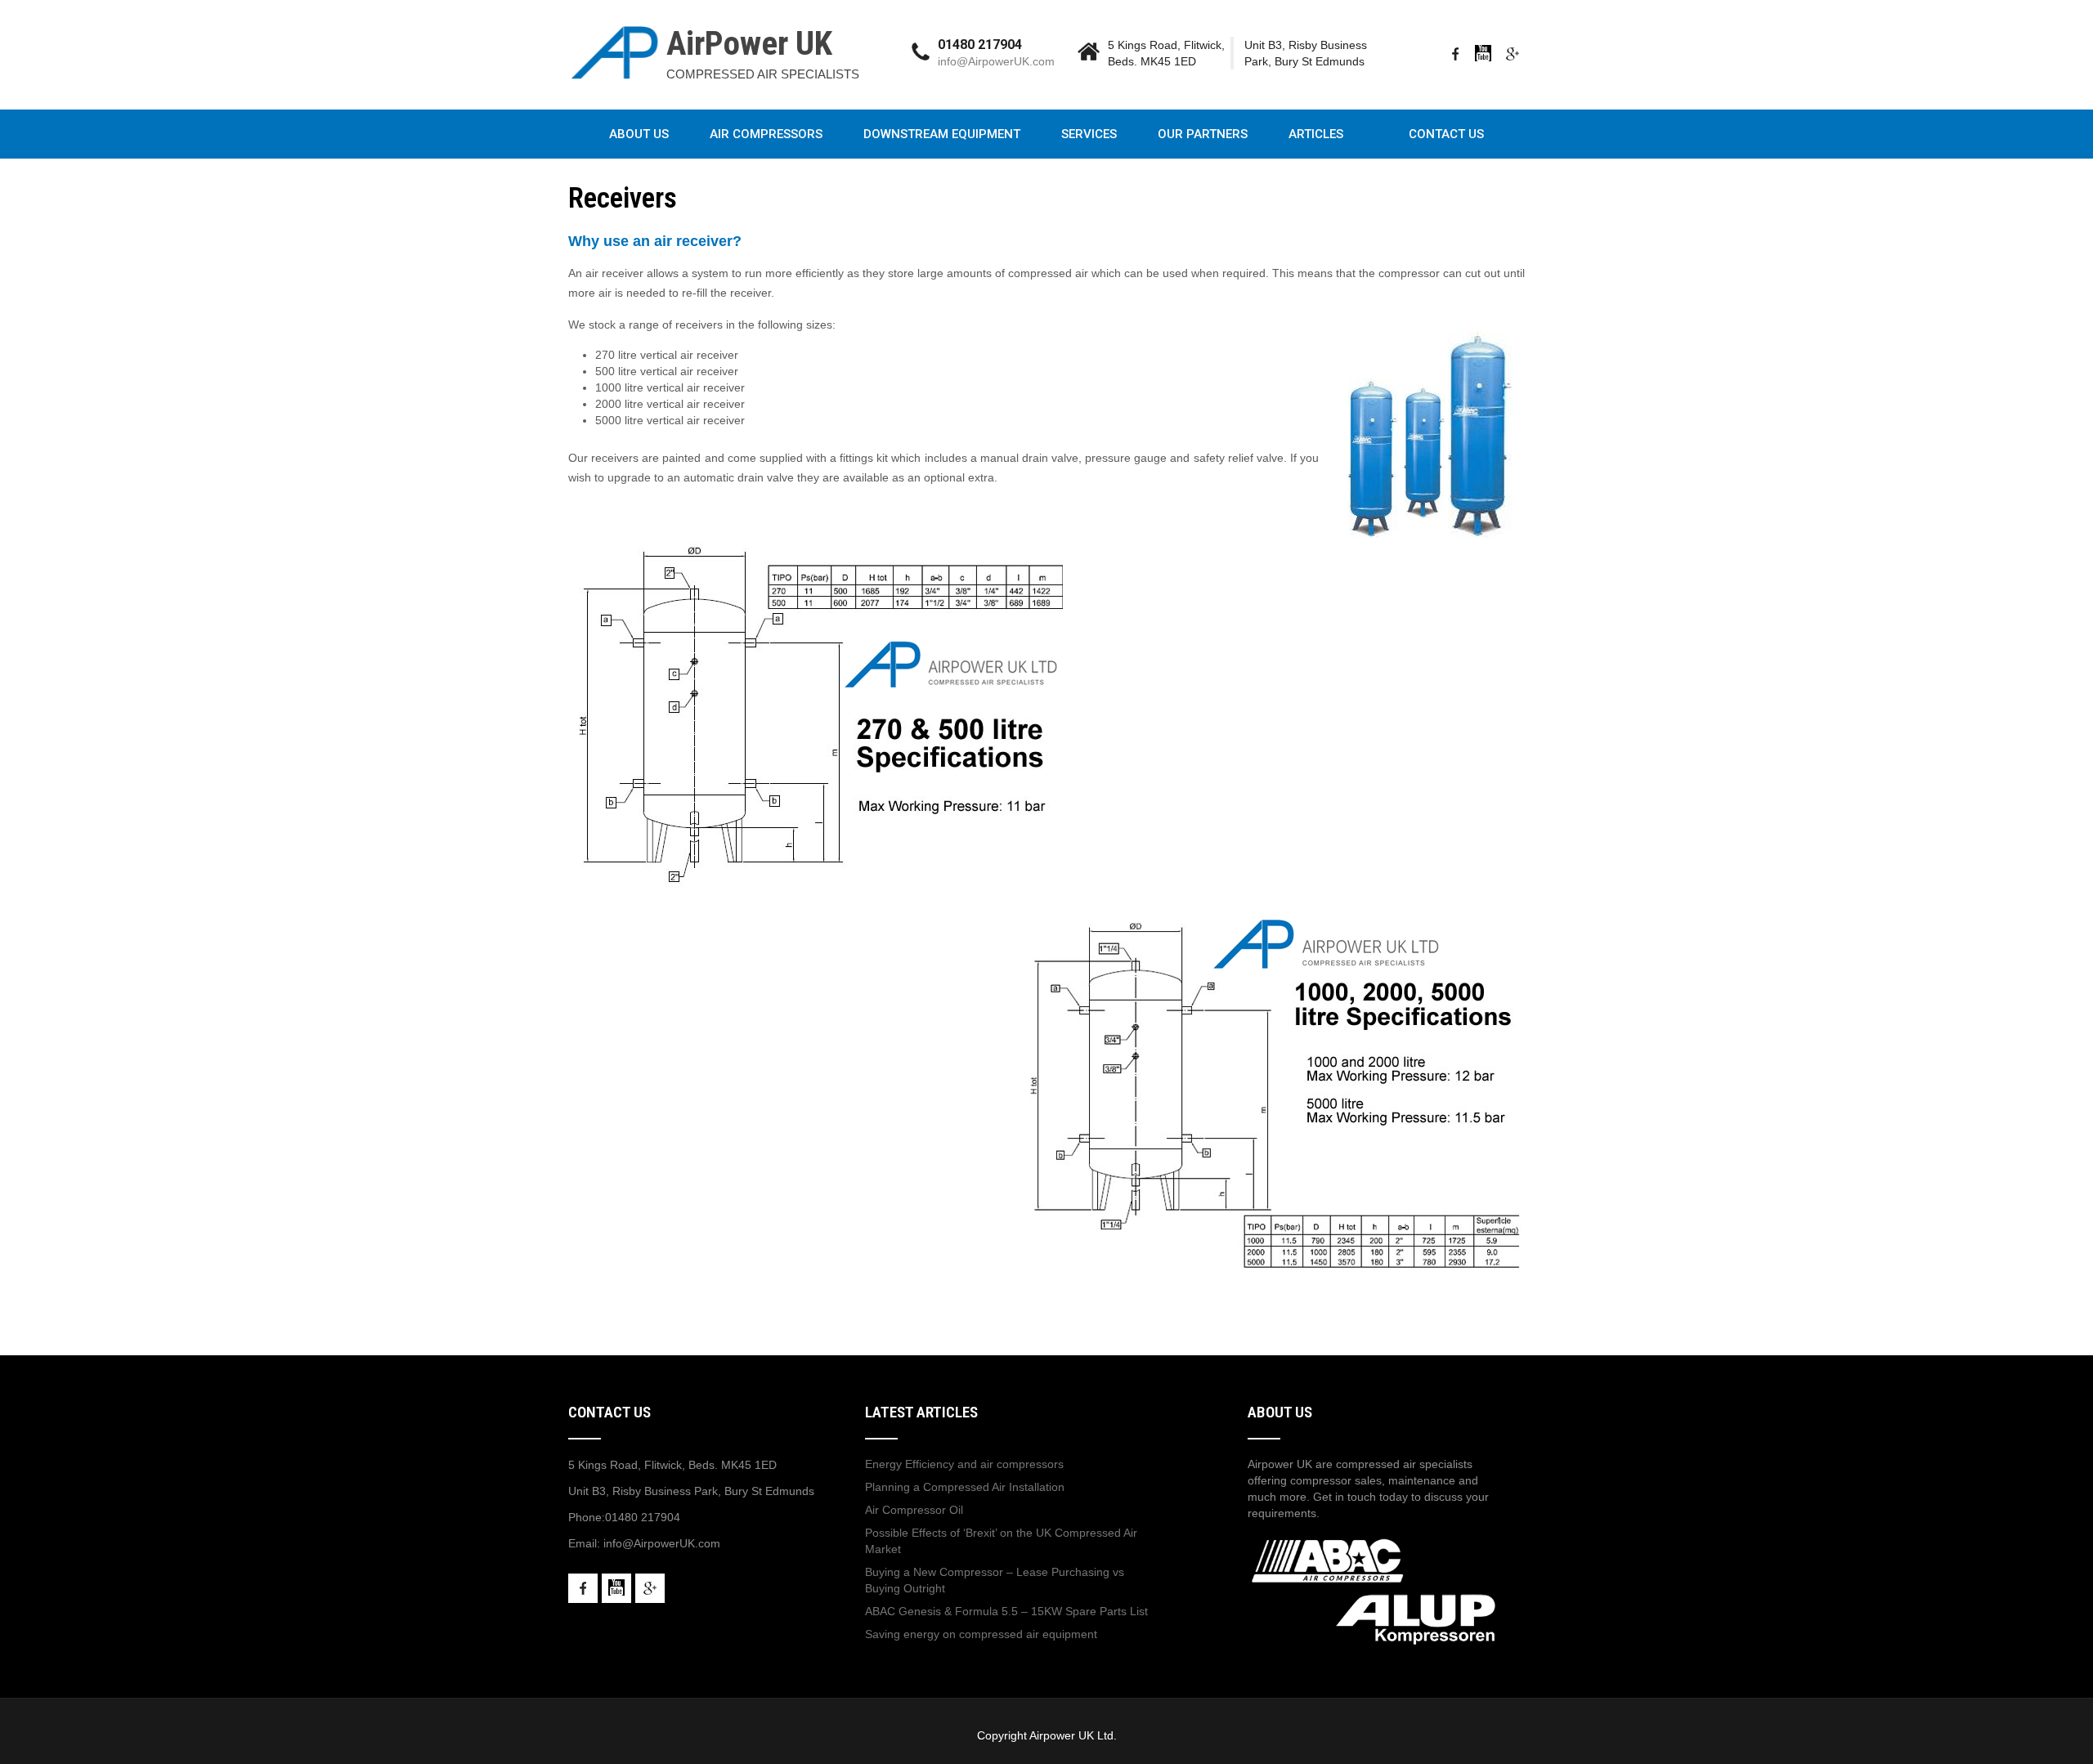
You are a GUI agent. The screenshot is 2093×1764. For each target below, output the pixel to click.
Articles (1316, 134)
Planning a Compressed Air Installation (965, 1487)
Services (1089, 134)
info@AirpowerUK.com (996, 61)
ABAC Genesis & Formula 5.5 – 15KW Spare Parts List (1006, 1611)
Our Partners (1203, 134)
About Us (639, 134)
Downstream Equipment (942, 134)
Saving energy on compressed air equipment (981, 1634)
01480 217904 (643, 1517)
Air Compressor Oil (914, 1510)
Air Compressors (766, 134)
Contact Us (1446, 134)
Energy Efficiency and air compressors (964, 1464)
